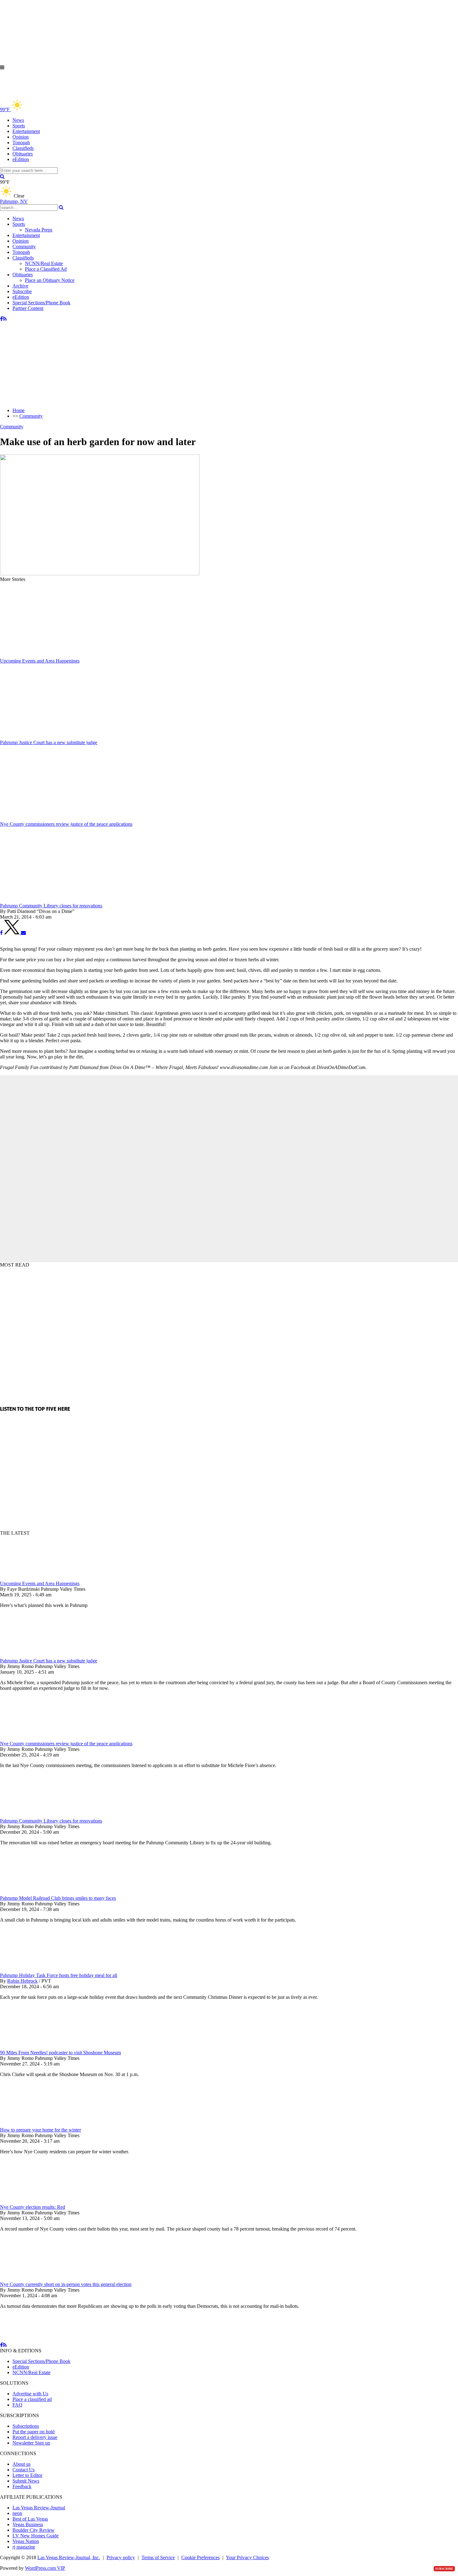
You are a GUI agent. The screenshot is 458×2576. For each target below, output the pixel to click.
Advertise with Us (30, 2394)
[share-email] (23, 933)
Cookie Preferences (200, 2557)
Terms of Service (158, 2557)
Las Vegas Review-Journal (39, 2508)
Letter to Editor (27, 2475)
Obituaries (23, 154)
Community (24, 247)
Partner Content (28, 308)
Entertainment (26, 131)
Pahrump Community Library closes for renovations (51, 1821)
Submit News (26, 2481)
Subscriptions (26, 2426)
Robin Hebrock (22, 1981)
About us (21, 2464)
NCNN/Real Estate (44, 263)
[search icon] (2, 176)
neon (17, 2513)
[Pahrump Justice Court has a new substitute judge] (33, 1655)
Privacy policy (121, 2557)
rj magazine (24, 2547)
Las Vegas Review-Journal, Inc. (69, 2557)
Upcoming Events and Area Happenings (40, 1583)
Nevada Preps (39, 230)
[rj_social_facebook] (1, 319)
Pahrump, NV (14, 201)
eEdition (21, 159)
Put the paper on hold (33, 2432)
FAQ (17, 2405)
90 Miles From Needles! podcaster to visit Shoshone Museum (60, 2053)
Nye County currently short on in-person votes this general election (66, 2284)
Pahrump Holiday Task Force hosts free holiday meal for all (59, 1975)
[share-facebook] (1, 933)
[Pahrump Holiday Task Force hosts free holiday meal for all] (33, 1970)
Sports (19, 126)
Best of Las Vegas (30, 2519)
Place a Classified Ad (46, 269)
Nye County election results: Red (33, 2207)
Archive (20, 286)
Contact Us (24, 2470)
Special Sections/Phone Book (41, 303)
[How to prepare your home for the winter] (33, 2124)
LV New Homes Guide (36, 2536)
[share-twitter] (12, 933)
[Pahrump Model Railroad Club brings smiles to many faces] (33, 1892)
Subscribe (22, 291)
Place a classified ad (32, 2399)
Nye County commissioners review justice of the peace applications (66, 1744)
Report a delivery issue (35, 2437)
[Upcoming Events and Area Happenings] (33, 1578)
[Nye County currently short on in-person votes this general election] (33, 2279)
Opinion (21, 137)
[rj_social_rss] (5, 319)
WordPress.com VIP (45, 2568)
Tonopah (21, 143)
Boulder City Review (33, 2530)
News (18, 120)
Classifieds (23, 148)
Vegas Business (28, 2524)
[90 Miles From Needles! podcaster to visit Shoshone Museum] (33, 2047)
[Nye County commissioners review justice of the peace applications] (33, 1738)
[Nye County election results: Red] (33, 2201)
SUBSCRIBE (444, 2569)
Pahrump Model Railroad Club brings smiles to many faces (58, 1898)
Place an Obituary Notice (50, 280)
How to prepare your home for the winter (41, 2130)
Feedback (22, 2486)
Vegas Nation (26, 2541)
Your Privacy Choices (247, 2557)
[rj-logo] (62, 96)
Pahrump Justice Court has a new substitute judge (49, 1661)
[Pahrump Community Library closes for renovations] (33, 1815)
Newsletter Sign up (31, 2443)
